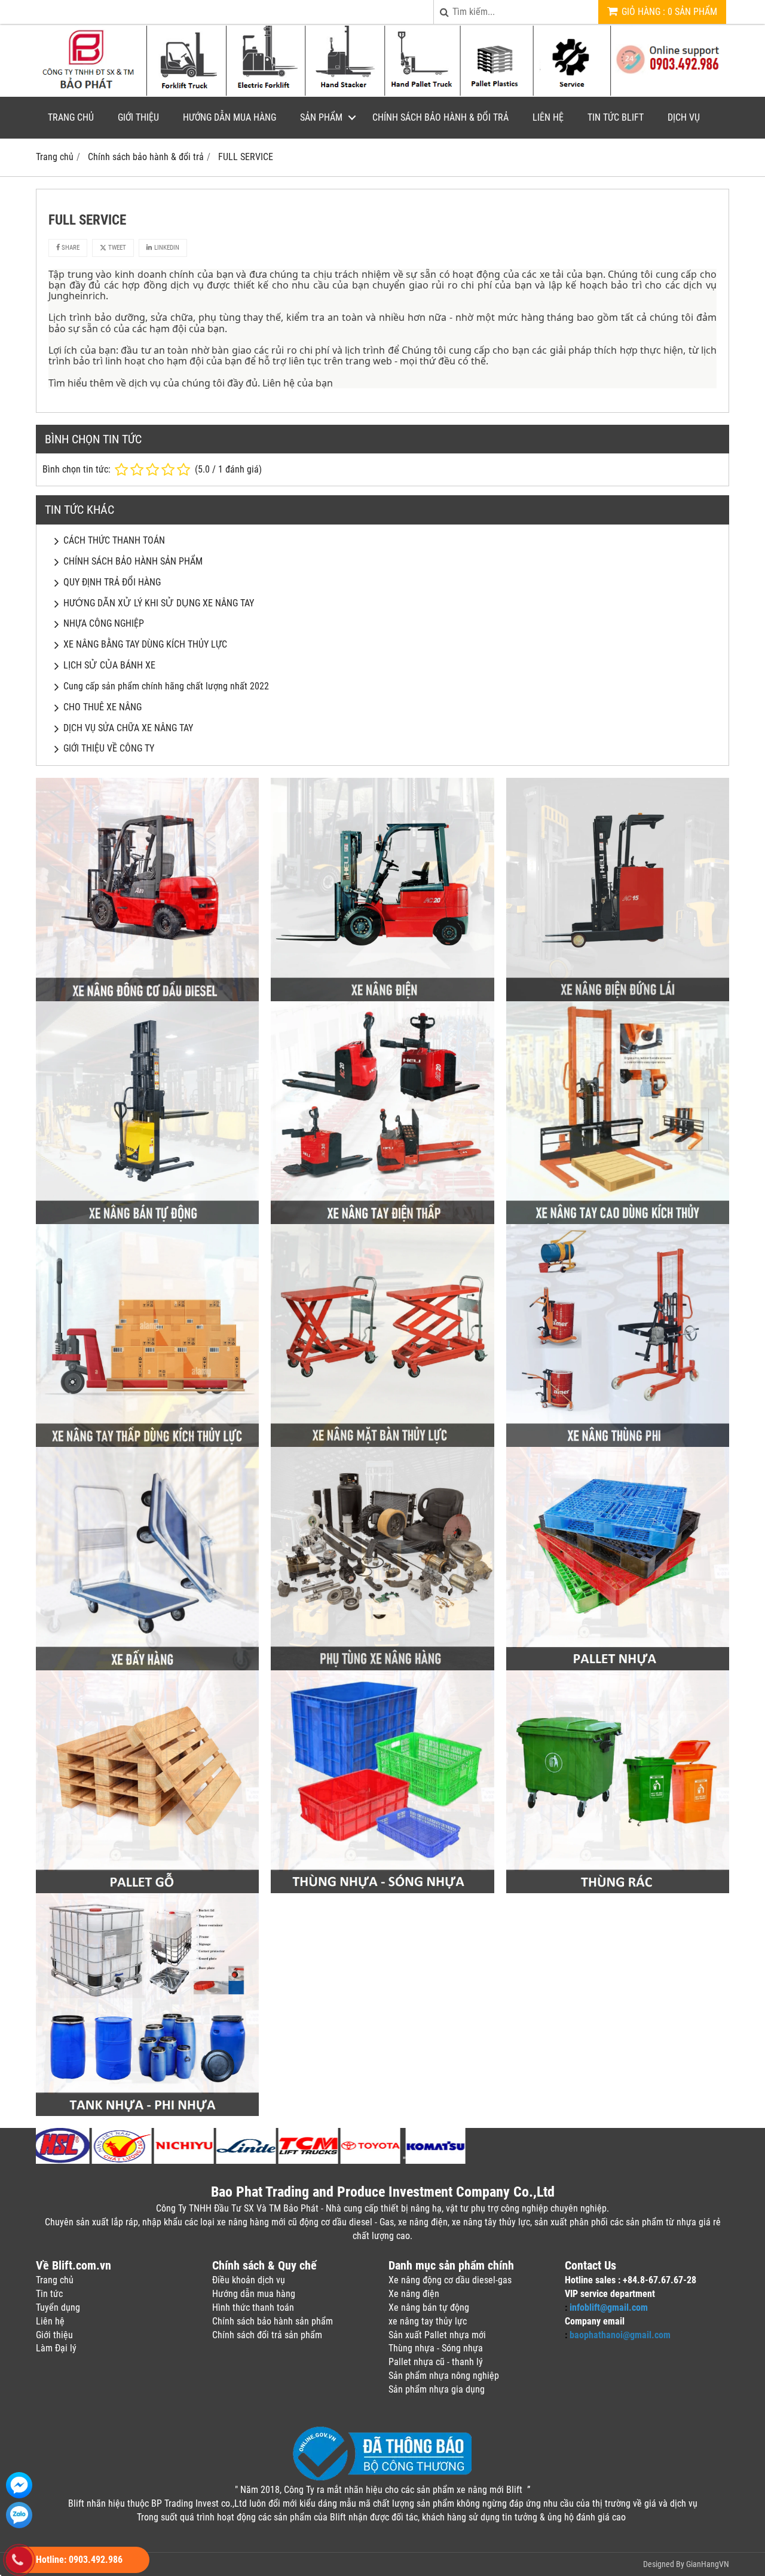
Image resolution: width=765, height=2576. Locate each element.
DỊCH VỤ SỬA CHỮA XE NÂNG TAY (128, 728)
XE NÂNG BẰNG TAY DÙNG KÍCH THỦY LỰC (145, 644)
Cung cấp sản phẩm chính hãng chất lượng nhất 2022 (166, 686)
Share (70, 248)
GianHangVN (708, 2564)
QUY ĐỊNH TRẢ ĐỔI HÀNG (112, 582)
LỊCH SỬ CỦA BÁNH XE (109, 665)
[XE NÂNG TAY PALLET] (147, 1444)
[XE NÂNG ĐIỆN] (382, 998)
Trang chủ (71, 117)
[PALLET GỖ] (147, 1890)
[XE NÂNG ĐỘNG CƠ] (147, 998)
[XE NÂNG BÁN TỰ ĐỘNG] (147, 1221)
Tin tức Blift (616, 117)
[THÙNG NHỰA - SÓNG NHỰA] (382, 1890)
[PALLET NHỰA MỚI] (618, 1667)
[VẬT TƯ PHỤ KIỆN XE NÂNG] (382, 1667)
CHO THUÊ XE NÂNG (102, 707)
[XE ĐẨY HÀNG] (147, 1667)
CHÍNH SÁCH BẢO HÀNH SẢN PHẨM (133, 561)
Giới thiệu (138, 117)
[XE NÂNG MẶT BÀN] (382, 1444)
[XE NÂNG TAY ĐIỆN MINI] (382, 1221)
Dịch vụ (684, 117)
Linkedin (166, 248)
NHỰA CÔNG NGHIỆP (104, 623)
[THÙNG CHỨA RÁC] (618, 1890)
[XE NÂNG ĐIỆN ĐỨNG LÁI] (618, 998)
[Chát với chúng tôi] (19, 2485)
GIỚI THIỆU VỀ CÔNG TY (109, 748)
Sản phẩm (321, 117)
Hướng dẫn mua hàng (229, 117)
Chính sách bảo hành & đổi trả (440, 117)
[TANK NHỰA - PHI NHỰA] (147, 2113)
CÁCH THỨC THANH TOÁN (114, 540)
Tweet (116, 248)
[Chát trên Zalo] (19, 2515)
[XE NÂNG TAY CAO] (618, 1221)
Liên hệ (548, 117)
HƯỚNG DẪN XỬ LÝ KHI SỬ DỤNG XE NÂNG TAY (159, 603)
